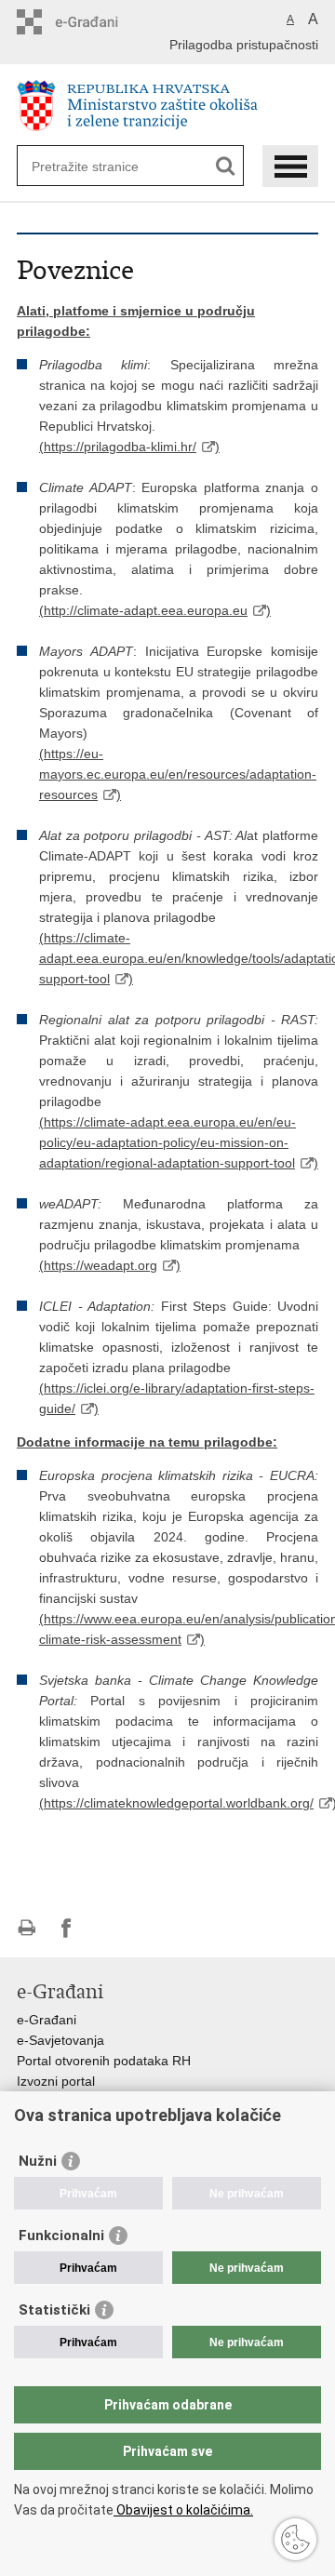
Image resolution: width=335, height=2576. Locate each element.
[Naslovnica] (167, 106)
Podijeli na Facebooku (67, 1928)
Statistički (54, 2310)
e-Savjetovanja (60, 2040)
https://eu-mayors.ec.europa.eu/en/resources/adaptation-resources (178, 774)
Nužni (38, 2161)
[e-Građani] (96, 22)
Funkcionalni (61, 2236)
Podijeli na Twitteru (107, 1928)
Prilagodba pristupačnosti (244, 45)
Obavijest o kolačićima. (183, 2510)
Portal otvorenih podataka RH (104, 2061)
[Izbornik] (290, 166)
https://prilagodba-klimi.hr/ (120, 447)
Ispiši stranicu (27, 1928)
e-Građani (47, 2020)
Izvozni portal (56, 2081)
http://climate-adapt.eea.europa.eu (146, 610)
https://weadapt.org (100, 1265)
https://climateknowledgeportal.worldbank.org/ (179, 1803)
